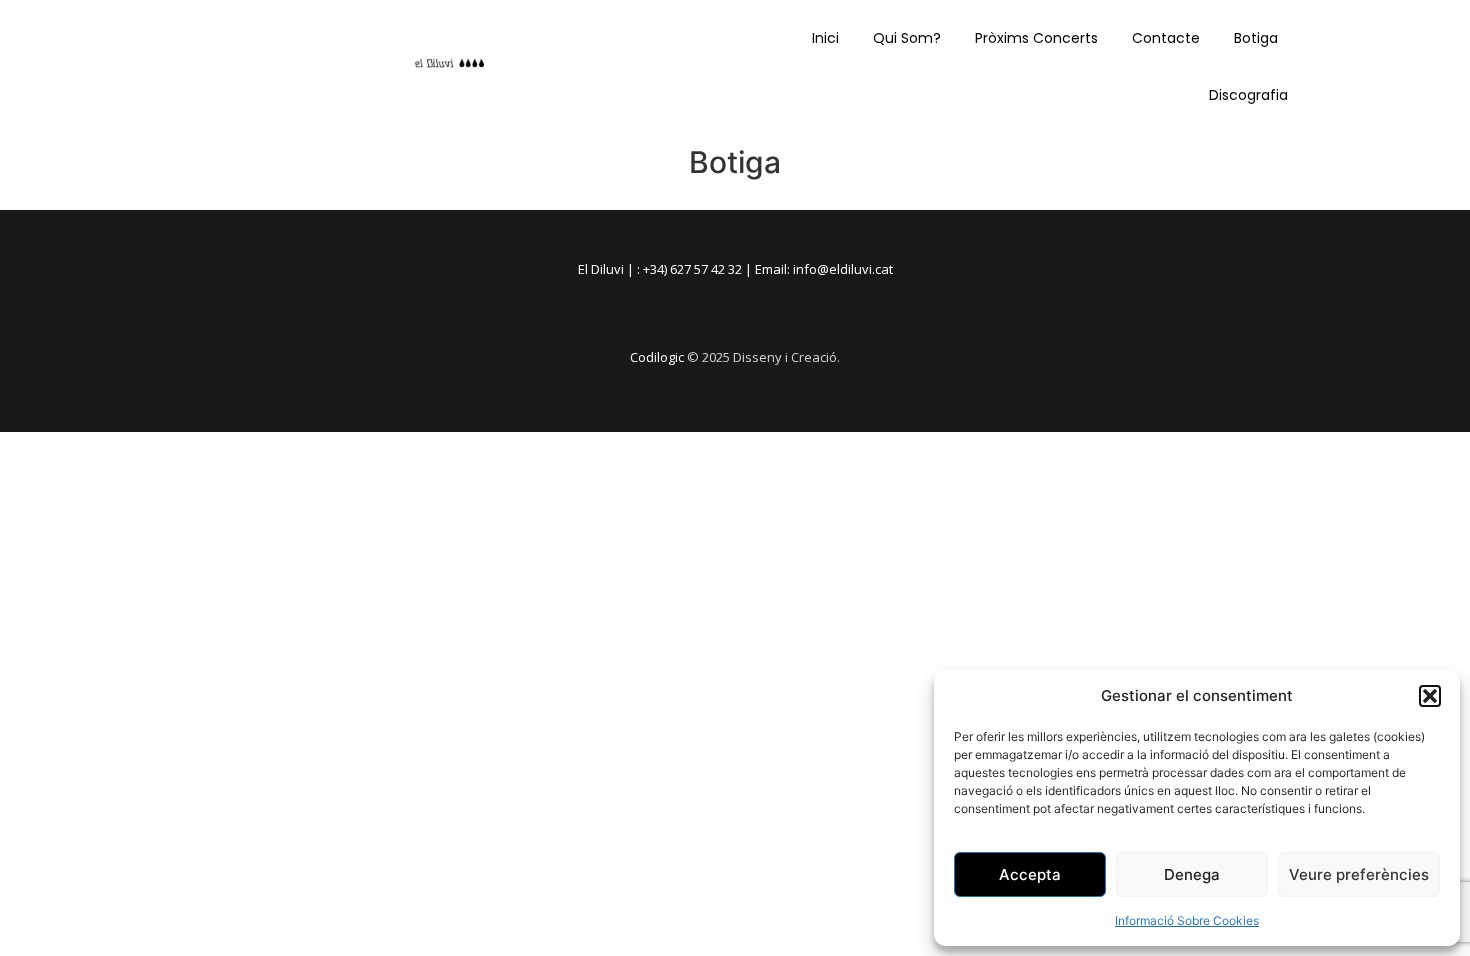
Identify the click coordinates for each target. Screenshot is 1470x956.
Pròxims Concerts (1036, 38)
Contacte (1166, 38)
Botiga (1256, 38)
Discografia (1248, 95)
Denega (1192, 874)
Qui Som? (907, 38)
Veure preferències (1359, 874)
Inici (825, 38)
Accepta (1030, 874)
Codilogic (657, 357)
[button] (1430, 696)
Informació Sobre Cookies (1187, 920)
